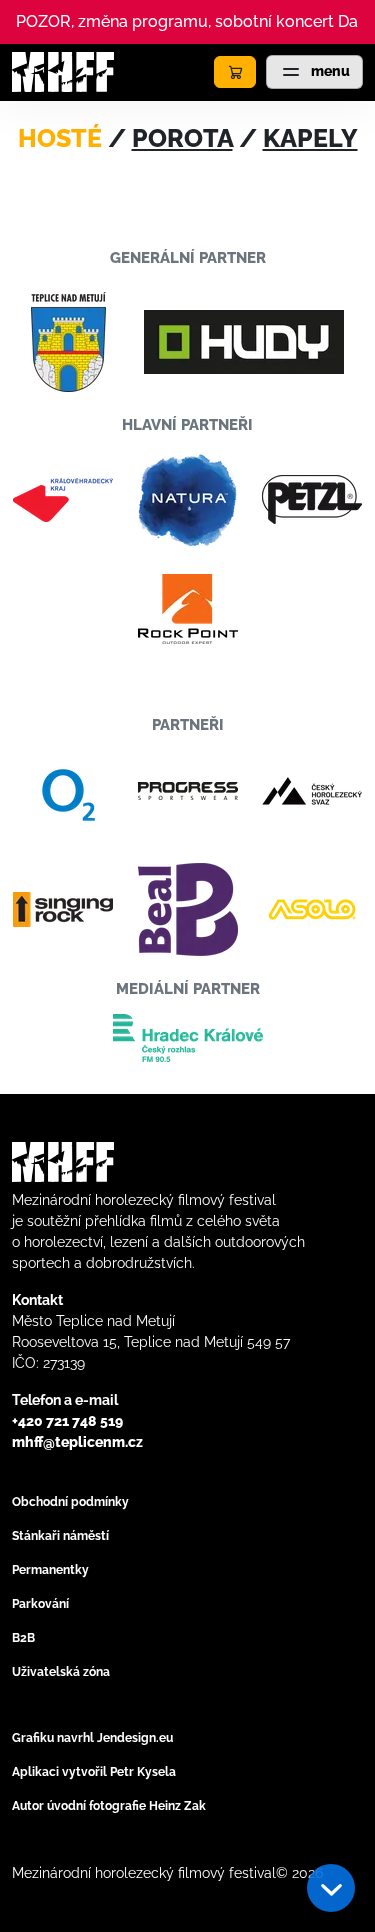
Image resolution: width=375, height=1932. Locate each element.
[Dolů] (331, 1888)
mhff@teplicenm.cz (77, 1442)
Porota (182, 138)
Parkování (40, 1604)
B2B (23, 1638)
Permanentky (50, 1570)
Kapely (310, 138)
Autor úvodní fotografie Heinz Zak (109, 1806)
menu (329, 71)
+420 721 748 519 (67, 1421)
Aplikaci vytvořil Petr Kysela (94, 1772)
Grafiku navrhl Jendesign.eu (92, 1738)
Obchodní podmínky (70, 1502)
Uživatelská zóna (61, 1672)
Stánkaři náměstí (60, 1536)
